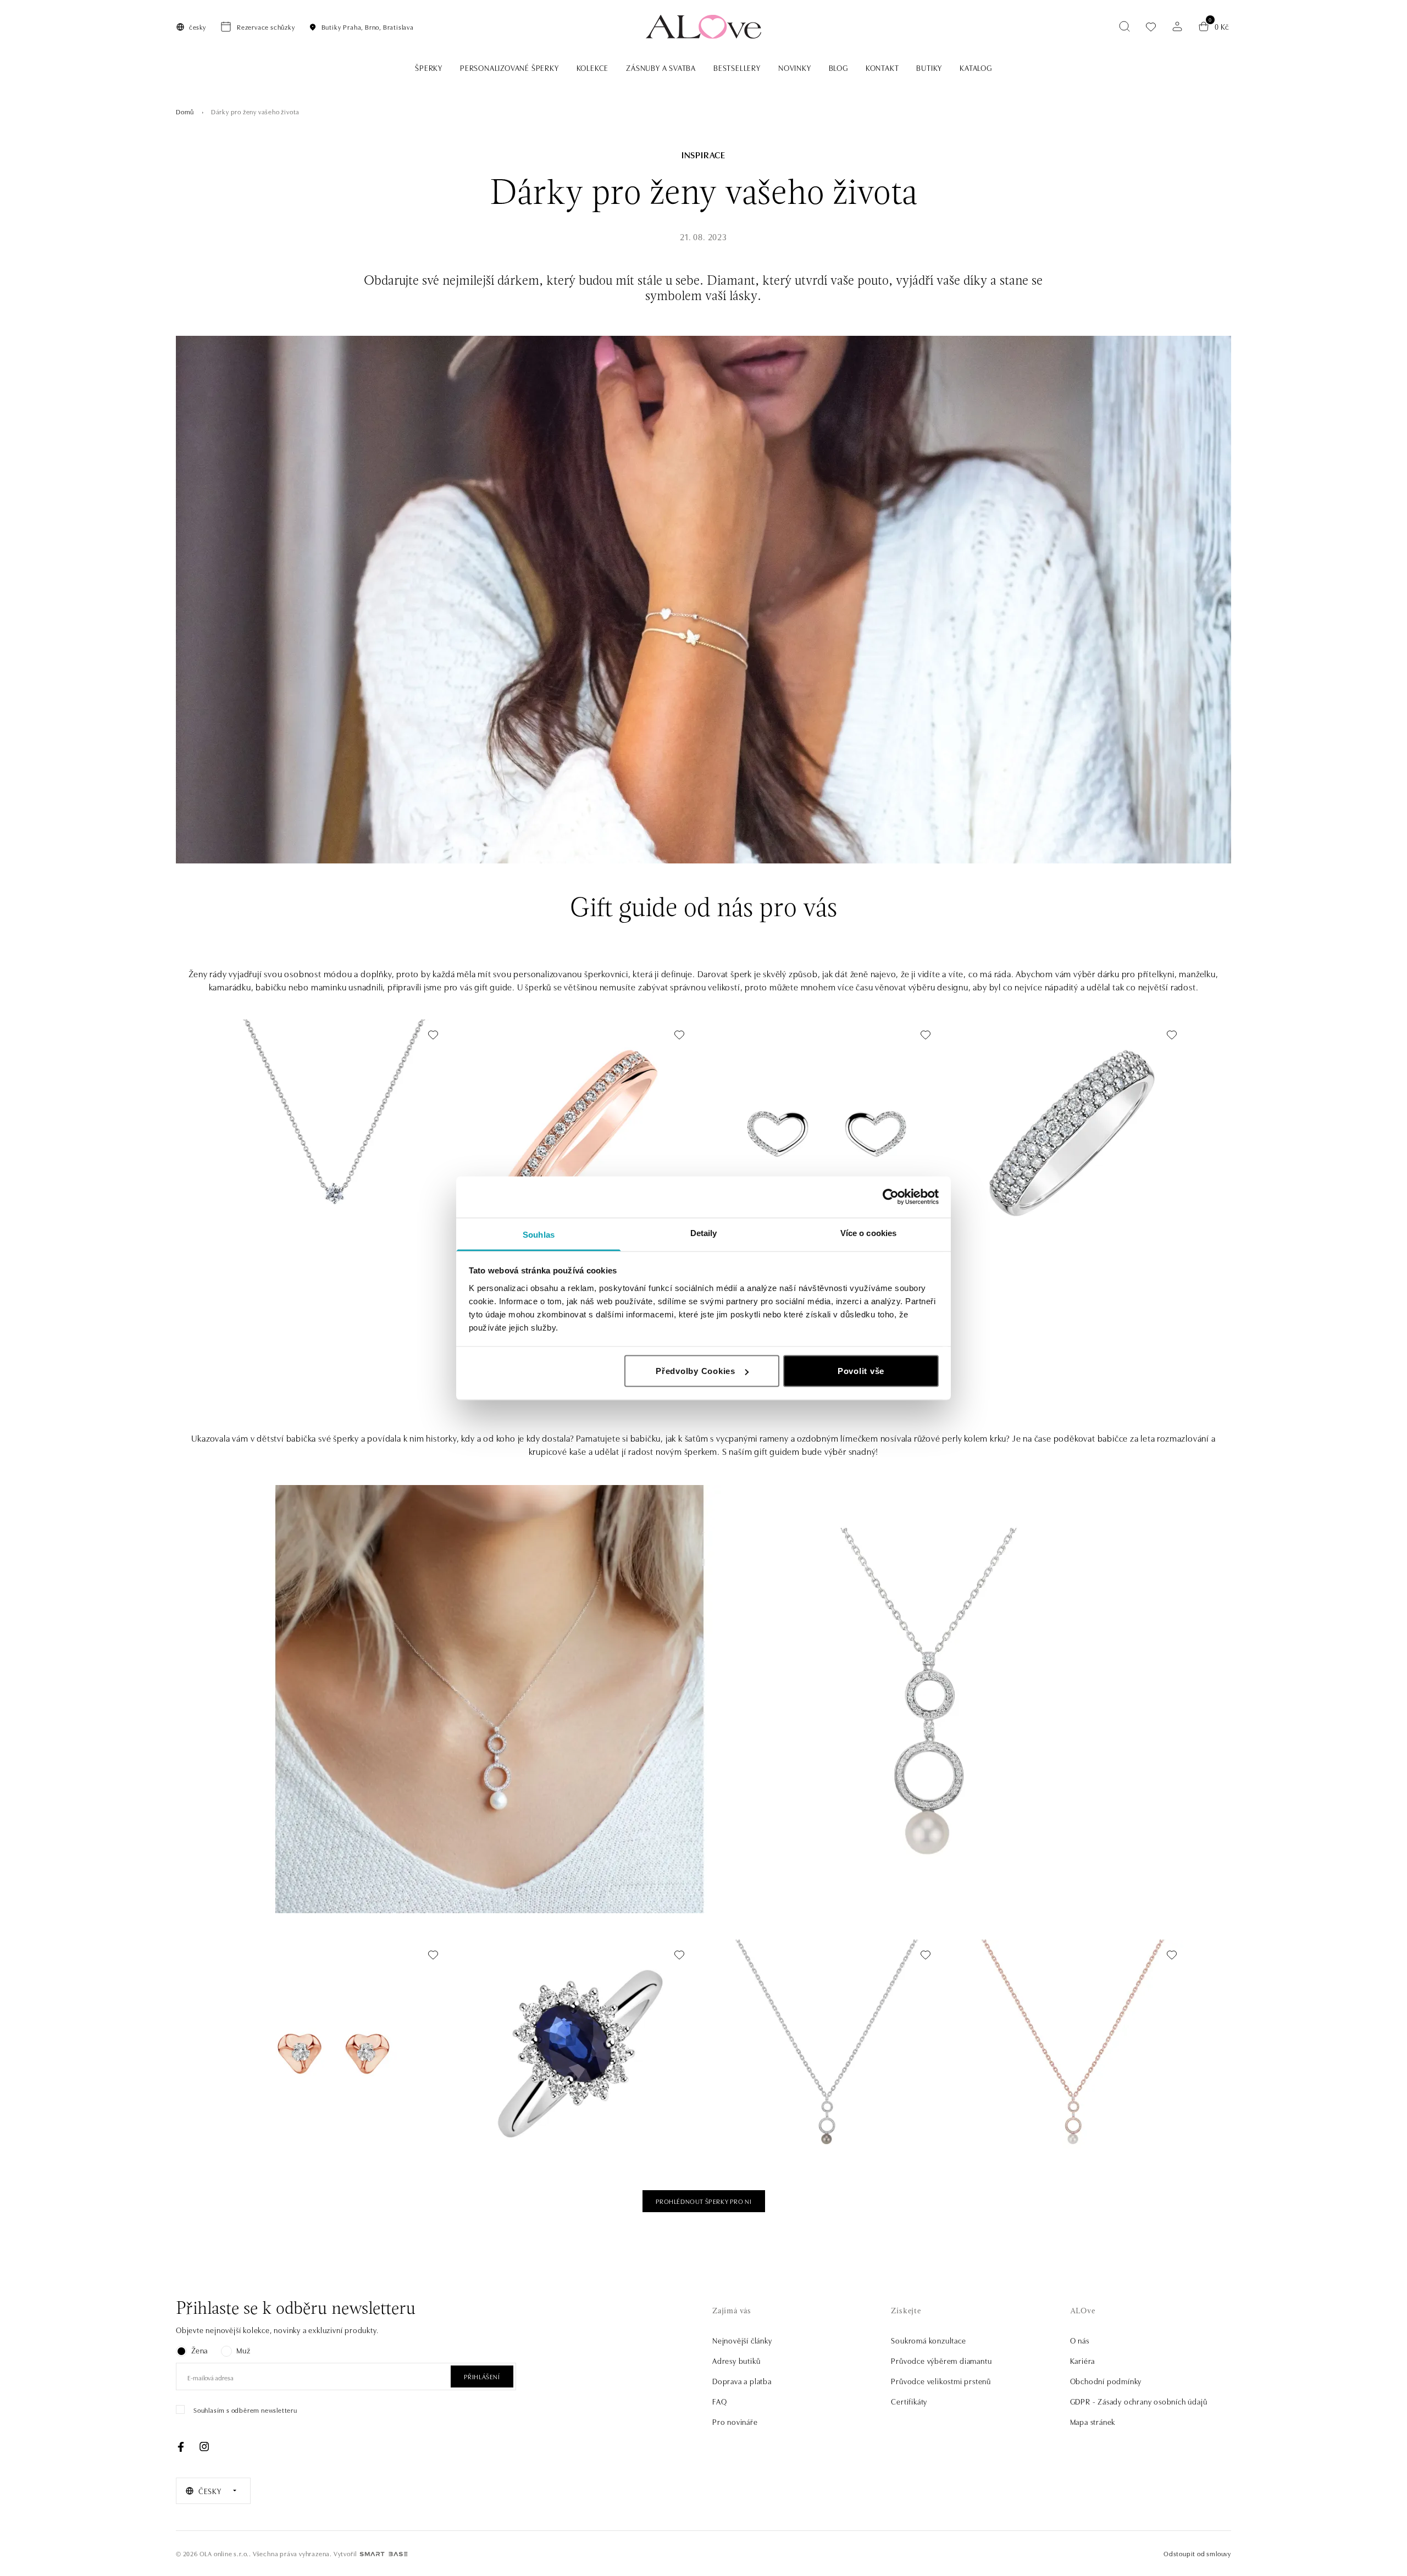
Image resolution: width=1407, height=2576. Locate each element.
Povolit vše (861, 1371)
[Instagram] (204, 2447)
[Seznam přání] (1151, 27)
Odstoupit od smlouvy (1197, 2553)
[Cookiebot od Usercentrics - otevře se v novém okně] (891, 1197)
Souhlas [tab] (539, 1234)
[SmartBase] (384, 2554)
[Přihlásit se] (1177, 26)
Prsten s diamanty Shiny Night (1018, 1210)
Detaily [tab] (704, 1232)
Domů (185, 111)
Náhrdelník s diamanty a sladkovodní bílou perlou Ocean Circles (1070, 2130)
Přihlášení (482, 2376)
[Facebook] (181, 2447)
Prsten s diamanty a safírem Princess (536, 2130)
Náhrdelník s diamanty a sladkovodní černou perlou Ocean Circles (815, 2125)
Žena (200, 2350)
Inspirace (703, 154)
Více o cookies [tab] (868, 1232)
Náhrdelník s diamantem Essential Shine (295, 1210)
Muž (243, 2350)
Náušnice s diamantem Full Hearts (286, 2130)
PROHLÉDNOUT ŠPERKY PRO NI (704, 2201)
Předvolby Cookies (696, 1371)
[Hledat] (1125, 26)
